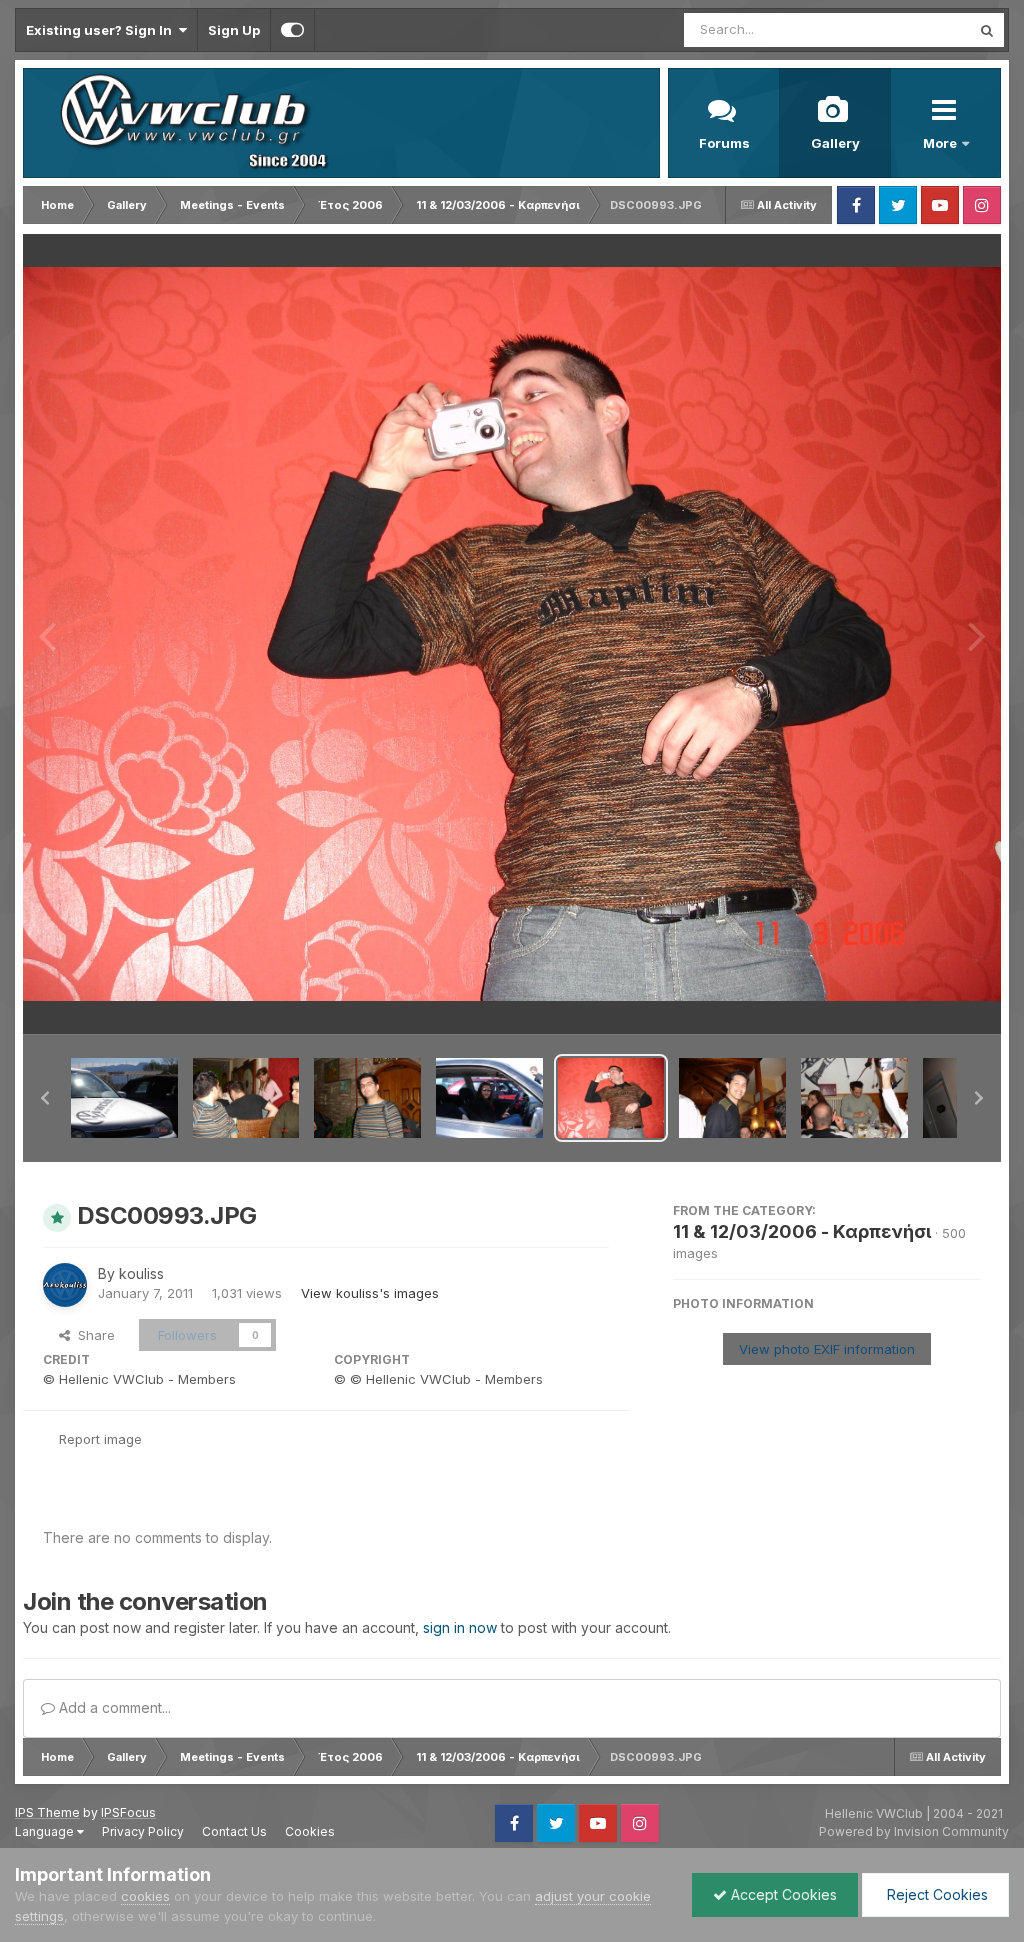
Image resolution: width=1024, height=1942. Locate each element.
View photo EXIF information (827, 1349)
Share (92, 1335)
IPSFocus (128, 1812)
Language (46, 1831)
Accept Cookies (782, 1894)
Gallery (835, 143)
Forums (724, 143)
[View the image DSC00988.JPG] (732, 1098)
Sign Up (234, 30)
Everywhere (908, 29)
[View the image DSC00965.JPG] (489, 1098)
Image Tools (918, 998)
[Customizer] (292, 30)
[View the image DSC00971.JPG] (124, 1098)
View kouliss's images (370, 1293)
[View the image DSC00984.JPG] (367, 1098)
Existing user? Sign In (102, 30)
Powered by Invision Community (914, 1831)
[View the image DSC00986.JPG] (854, 1098)
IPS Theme (47, 1812)
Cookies (310, 1831)
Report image (100, 1439)
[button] (45, 1098)
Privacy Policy (143, 1831)
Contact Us (234, 1831)
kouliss (141, 1273)
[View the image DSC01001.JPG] (246, 1098)
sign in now (460, 1627)
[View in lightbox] (512, 634)
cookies (145, 1896)
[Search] (987, 30)
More (941, 143)
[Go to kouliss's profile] (65, 1285)
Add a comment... (113, 1707)
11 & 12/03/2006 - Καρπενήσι (802, 1231)
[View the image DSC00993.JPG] (611, 1098)
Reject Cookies (935, 1894)
